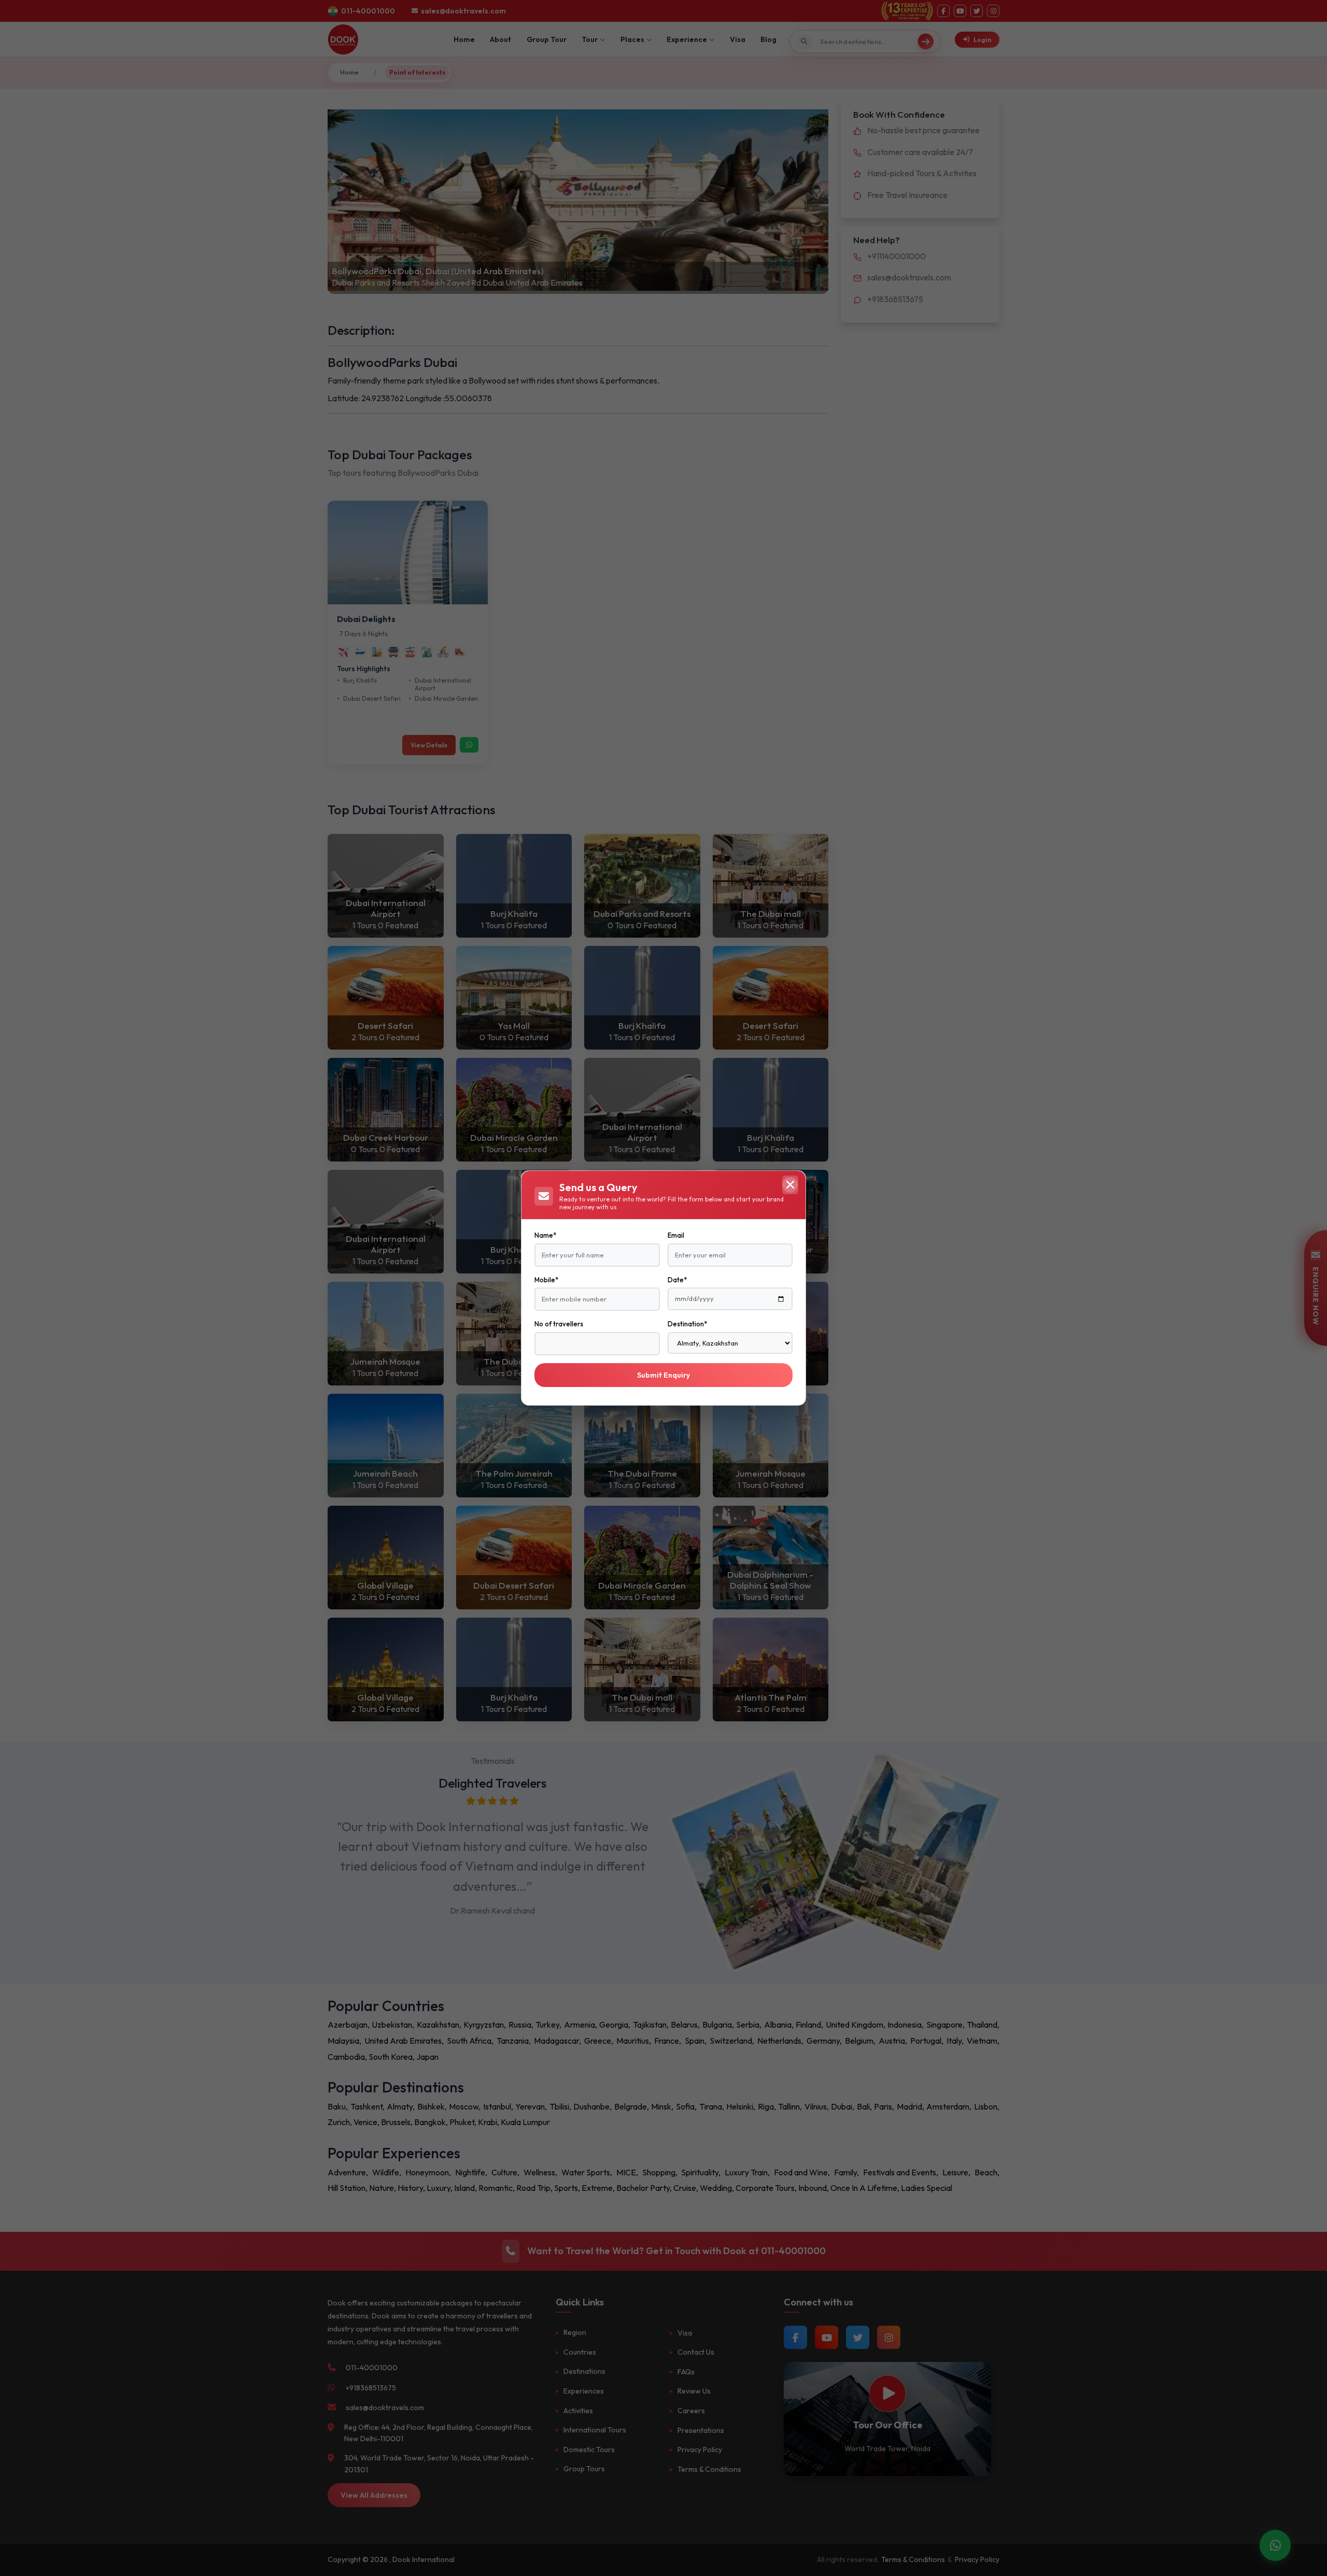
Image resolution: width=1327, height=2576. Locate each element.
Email (676, 1235)
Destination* (687, 1324)
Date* (677, 1280)
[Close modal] (790, 1185)
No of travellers (559, 1324)
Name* (545, 1235)
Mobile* (546, 1280)
